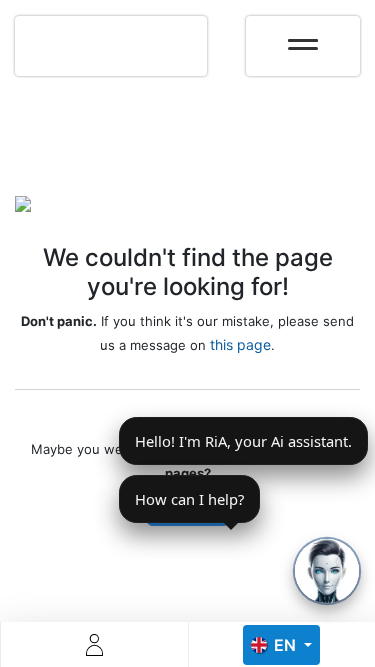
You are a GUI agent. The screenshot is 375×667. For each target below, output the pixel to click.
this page (240, 344)
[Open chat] (327, 571)
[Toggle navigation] (303, 38)
